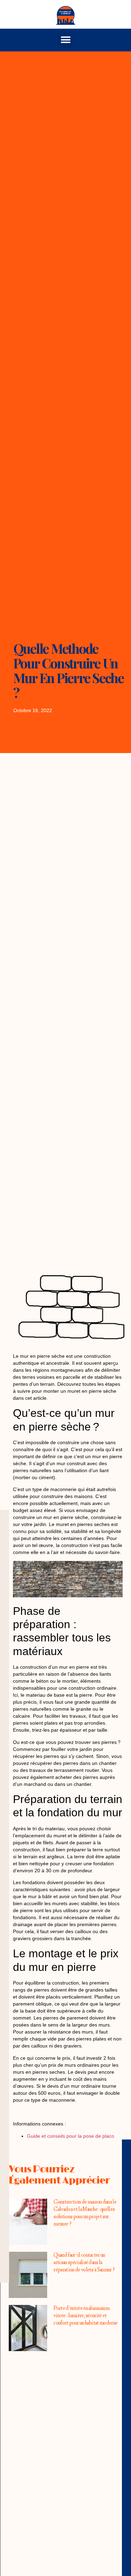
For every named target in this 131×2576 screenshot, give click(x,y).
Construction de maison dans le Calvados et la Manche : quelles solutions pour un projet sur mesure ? (85, 2213)
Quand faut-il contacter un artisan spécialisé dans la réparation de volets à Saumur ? (84, 2263)
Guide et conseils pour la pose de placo (71, 2136)
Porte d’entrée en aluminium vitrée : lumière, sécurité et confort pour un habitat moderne (85, 2316)
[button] (65, 40)
